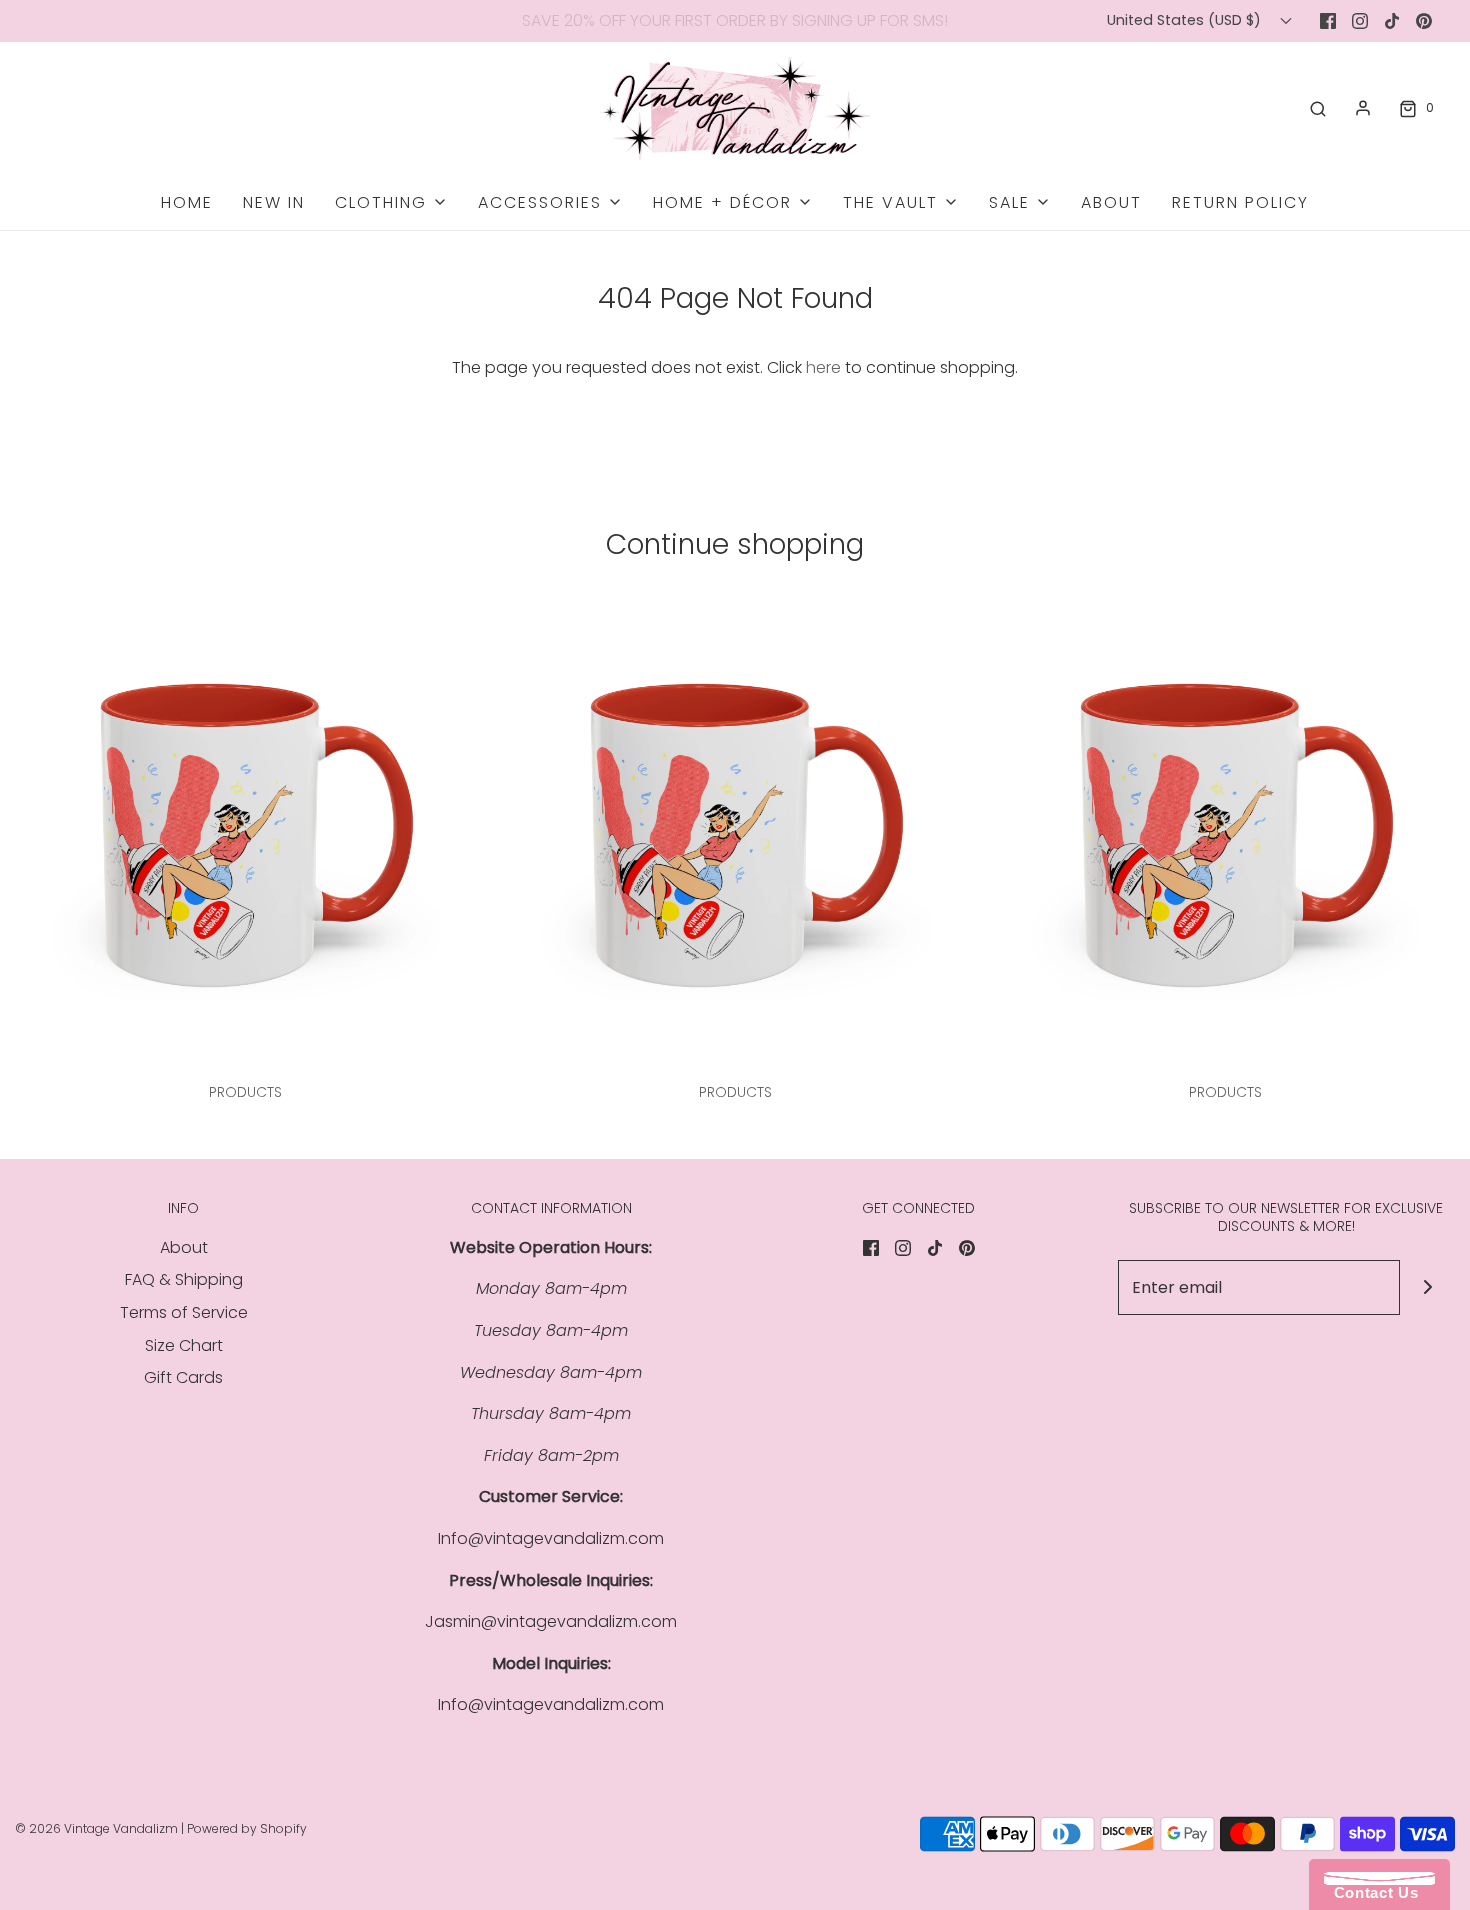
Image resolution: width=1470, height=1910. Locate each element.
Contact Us (1371, 1892)
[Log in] (1363, 108)
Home (187, 202)
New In (274, 202)
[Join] (1427, 1287)
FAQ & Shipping (184, 1279)
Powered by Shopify (247, 1828)
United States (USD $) (1186, 20)
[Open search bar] (1318, 108)
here (823, 367)
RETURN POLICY (1240, 202)
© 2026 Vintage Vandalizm (96, 1828)
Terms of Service (184, 1312)
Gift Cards (183, 1377)
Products (245, 1092)
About (1111, 202)
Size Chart (184, 1345)
